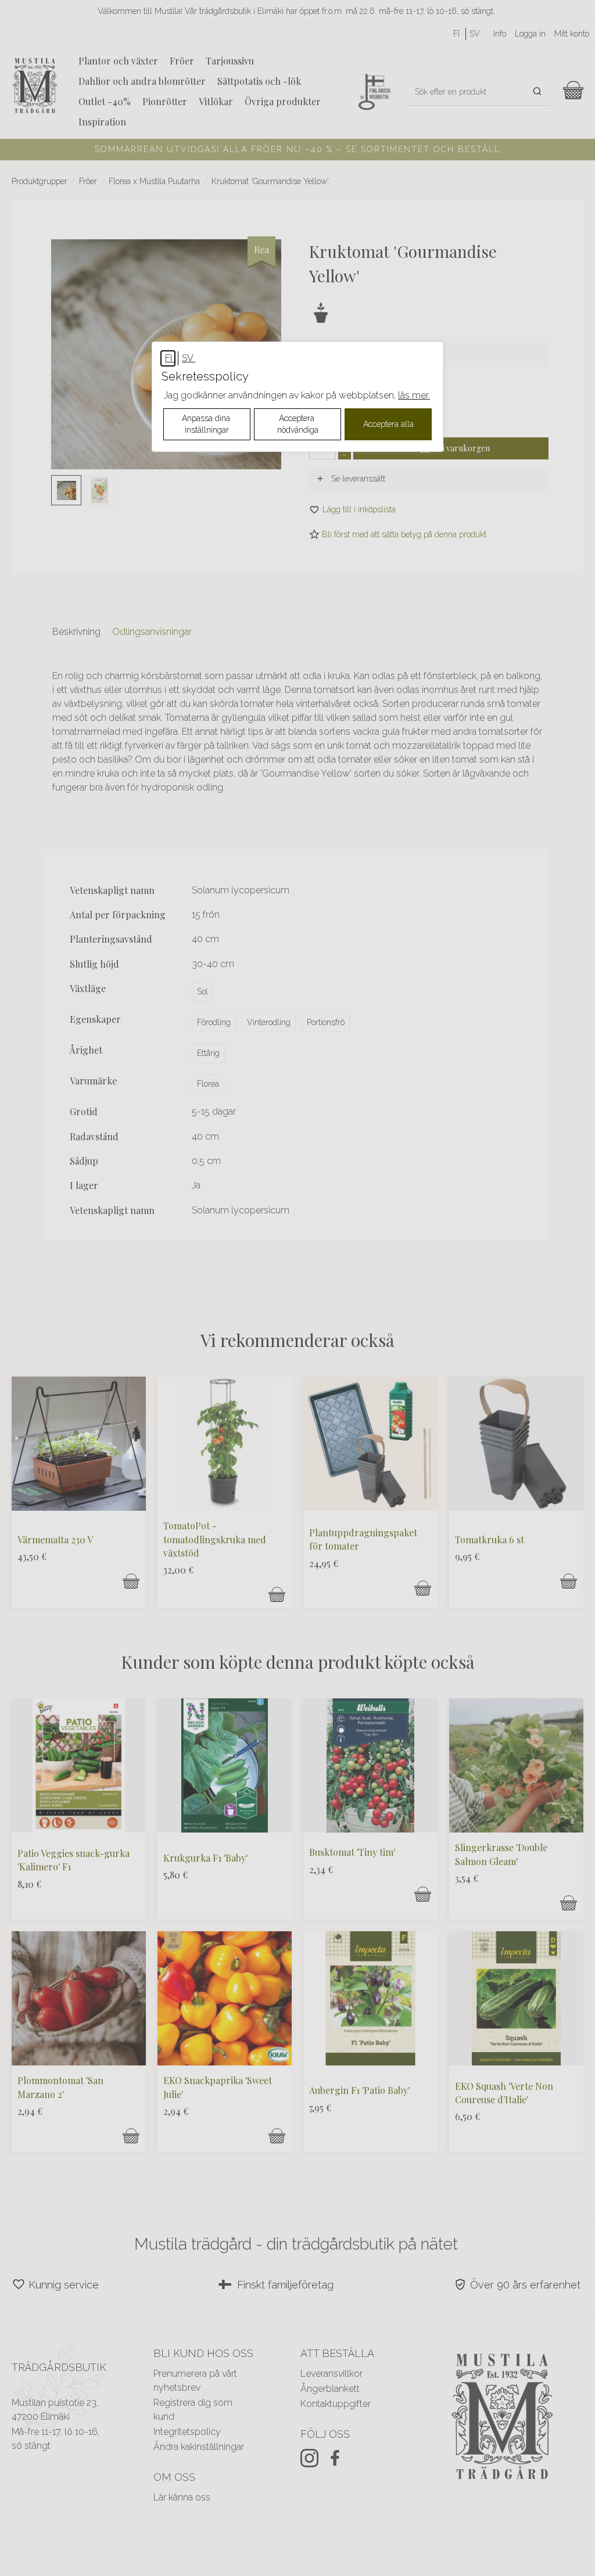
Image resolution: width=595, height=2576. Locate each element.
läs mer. (414, 395)
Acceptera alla (388, 424)
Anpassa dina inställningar (207, 424)
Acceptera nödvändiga (298, 424)
